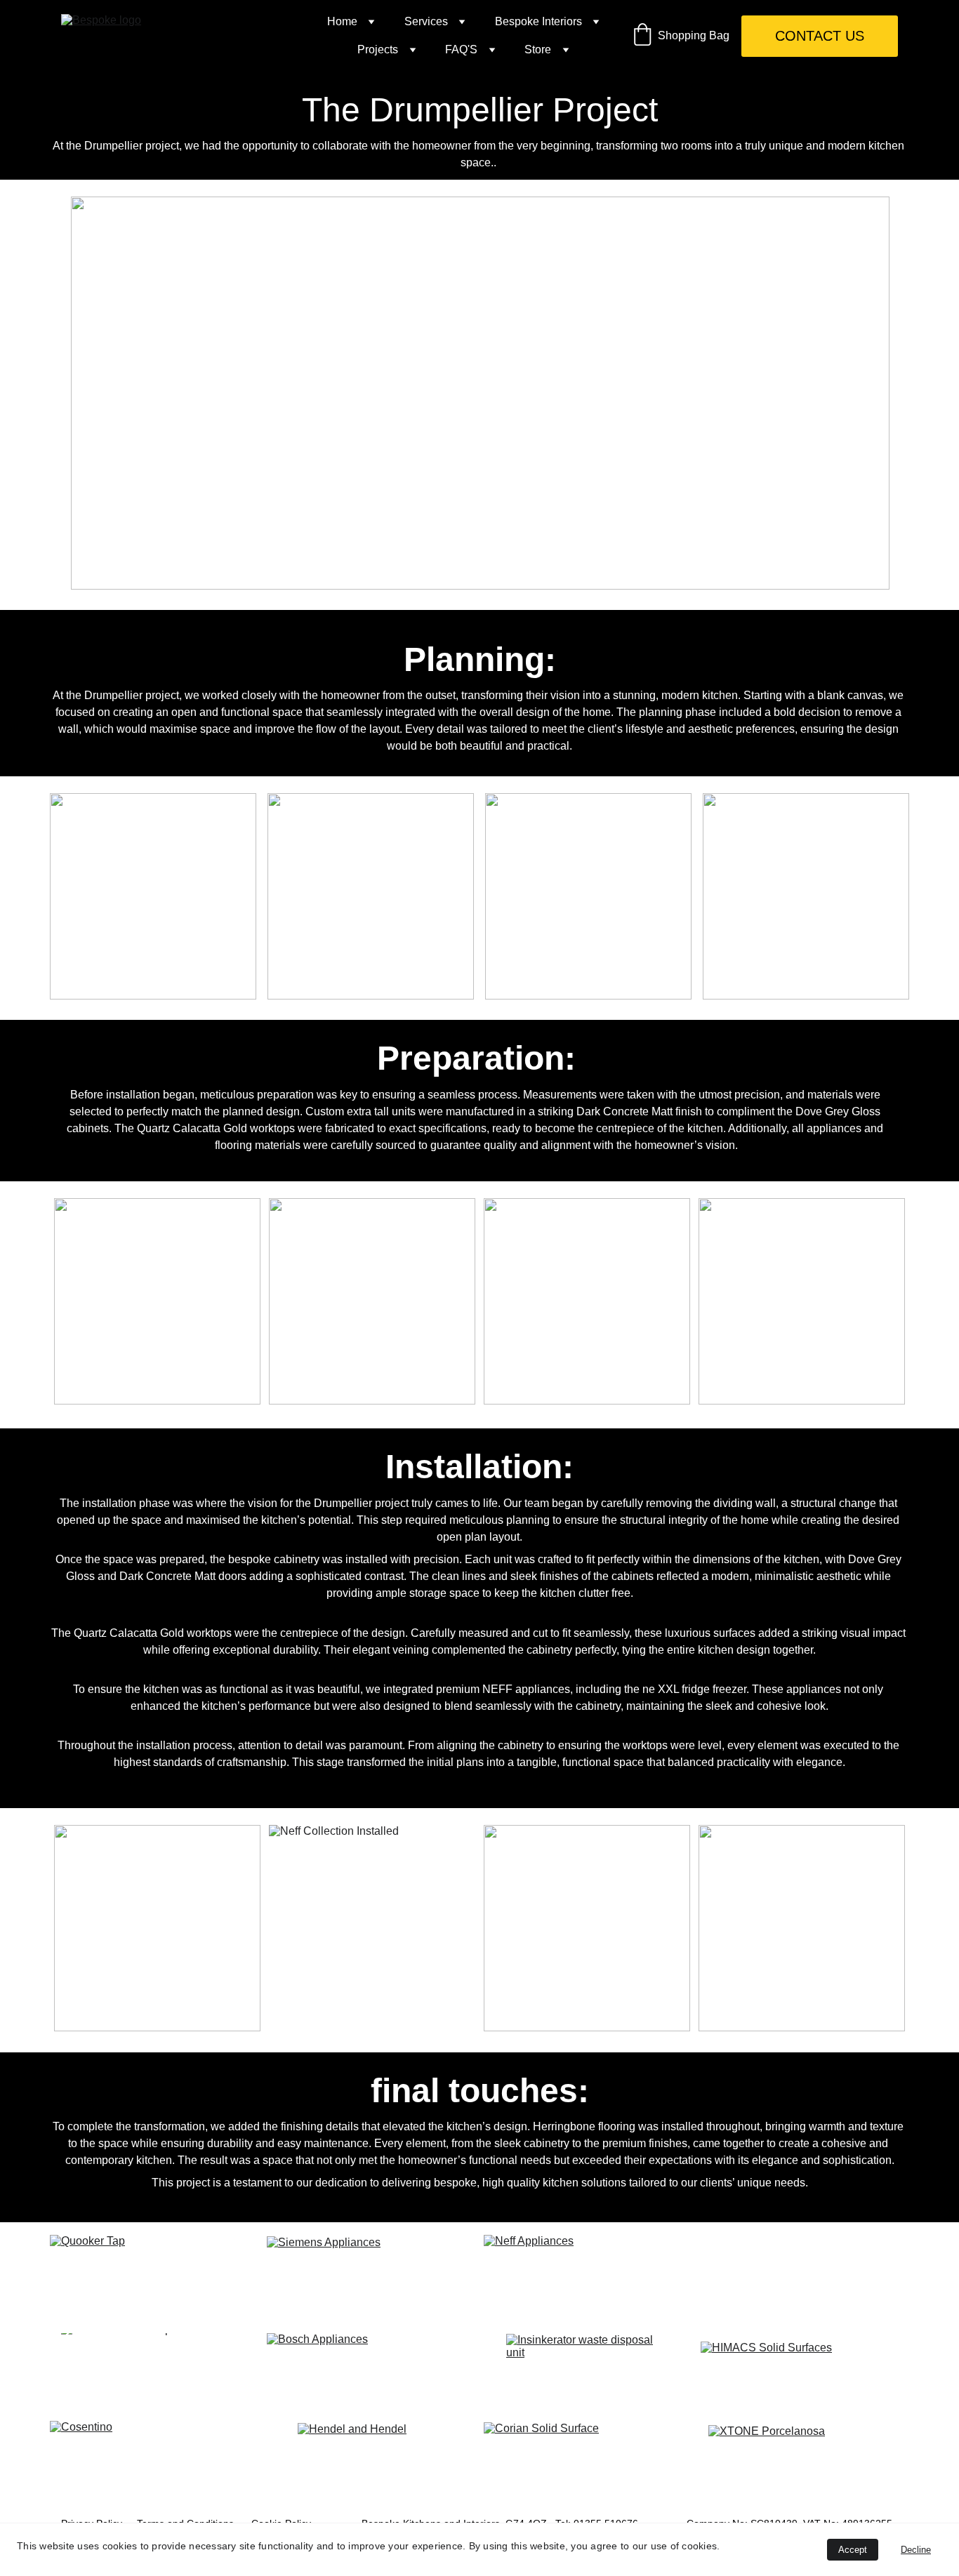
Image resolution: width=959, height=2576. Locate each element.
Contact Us (820, 36)
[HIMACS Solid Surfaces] (805, 2371)
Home (342, 21)
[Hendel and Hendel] (371, 2464)
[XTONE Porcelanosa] (805, 2464)
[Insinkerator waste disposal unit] (588, 2371)
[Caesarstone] (805, 2277)
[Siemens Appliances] (371, 2278)
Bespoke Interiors (538, 21)
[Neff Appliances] (588, 2277)
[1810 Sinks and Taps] (154, 2371)
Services (426, 21)
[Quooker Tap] (154, 2277)
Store (538, 49)
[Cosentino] (154, 2460)
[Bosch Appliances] (371, 2371)
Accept (853, 2550)
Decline (916, 2550)
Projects (378, 49)
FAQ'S (461, 49)
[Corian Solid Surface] (588, 2460)
